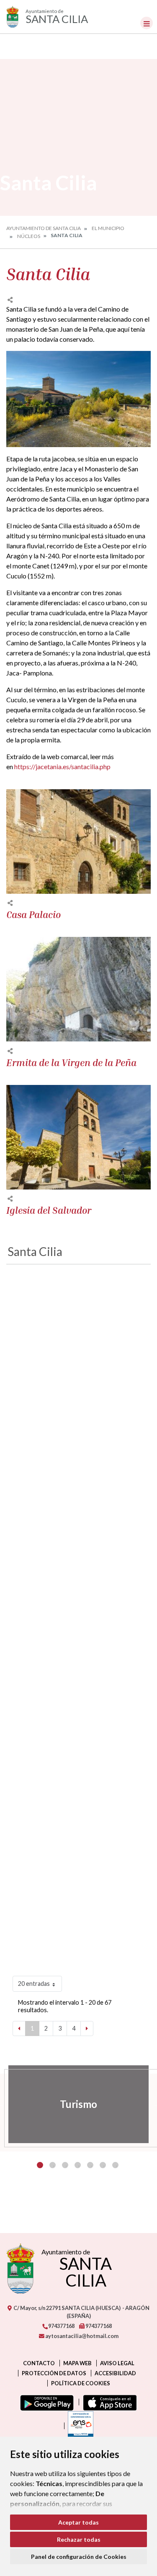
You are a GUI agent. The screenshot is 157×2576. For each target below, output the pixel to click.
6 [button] (103, 2165)
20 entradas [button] (34, 1984)
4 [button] (78, 2165)
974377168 (61, 2326)
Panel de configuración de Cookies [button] (79, 2557)
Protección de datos (54, 2373)
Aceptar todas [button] (78, 2522)
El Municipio (108, 228)
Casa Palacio (33, 915)
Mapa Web (77, 2363)
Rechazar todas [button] (79, 2539)
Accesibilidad (115, 2373)
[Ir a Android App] (45, 2402)
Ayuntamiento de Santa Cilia (44, 228)
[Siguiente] (87, 2029)
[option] (78, 2104)
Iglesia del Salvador (49, 1210)
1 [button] (40, 2165)
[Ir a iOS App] (108, 2402)
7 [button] (115, 2165)
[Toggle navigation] (147, 23)
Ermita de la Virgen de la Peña (71, 1063)
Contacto (39, 2363)
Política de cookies (81, 2383)
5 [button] (90, 2165)
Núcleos (29, 236)
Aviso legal (117, 2363)
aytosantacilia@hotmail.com (81, 2336)
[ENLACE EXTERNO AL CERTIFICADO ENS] (79, 2426)
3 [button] (65, 2165)
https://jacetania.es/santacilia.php (62, 766)
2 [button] (53, 2165)
